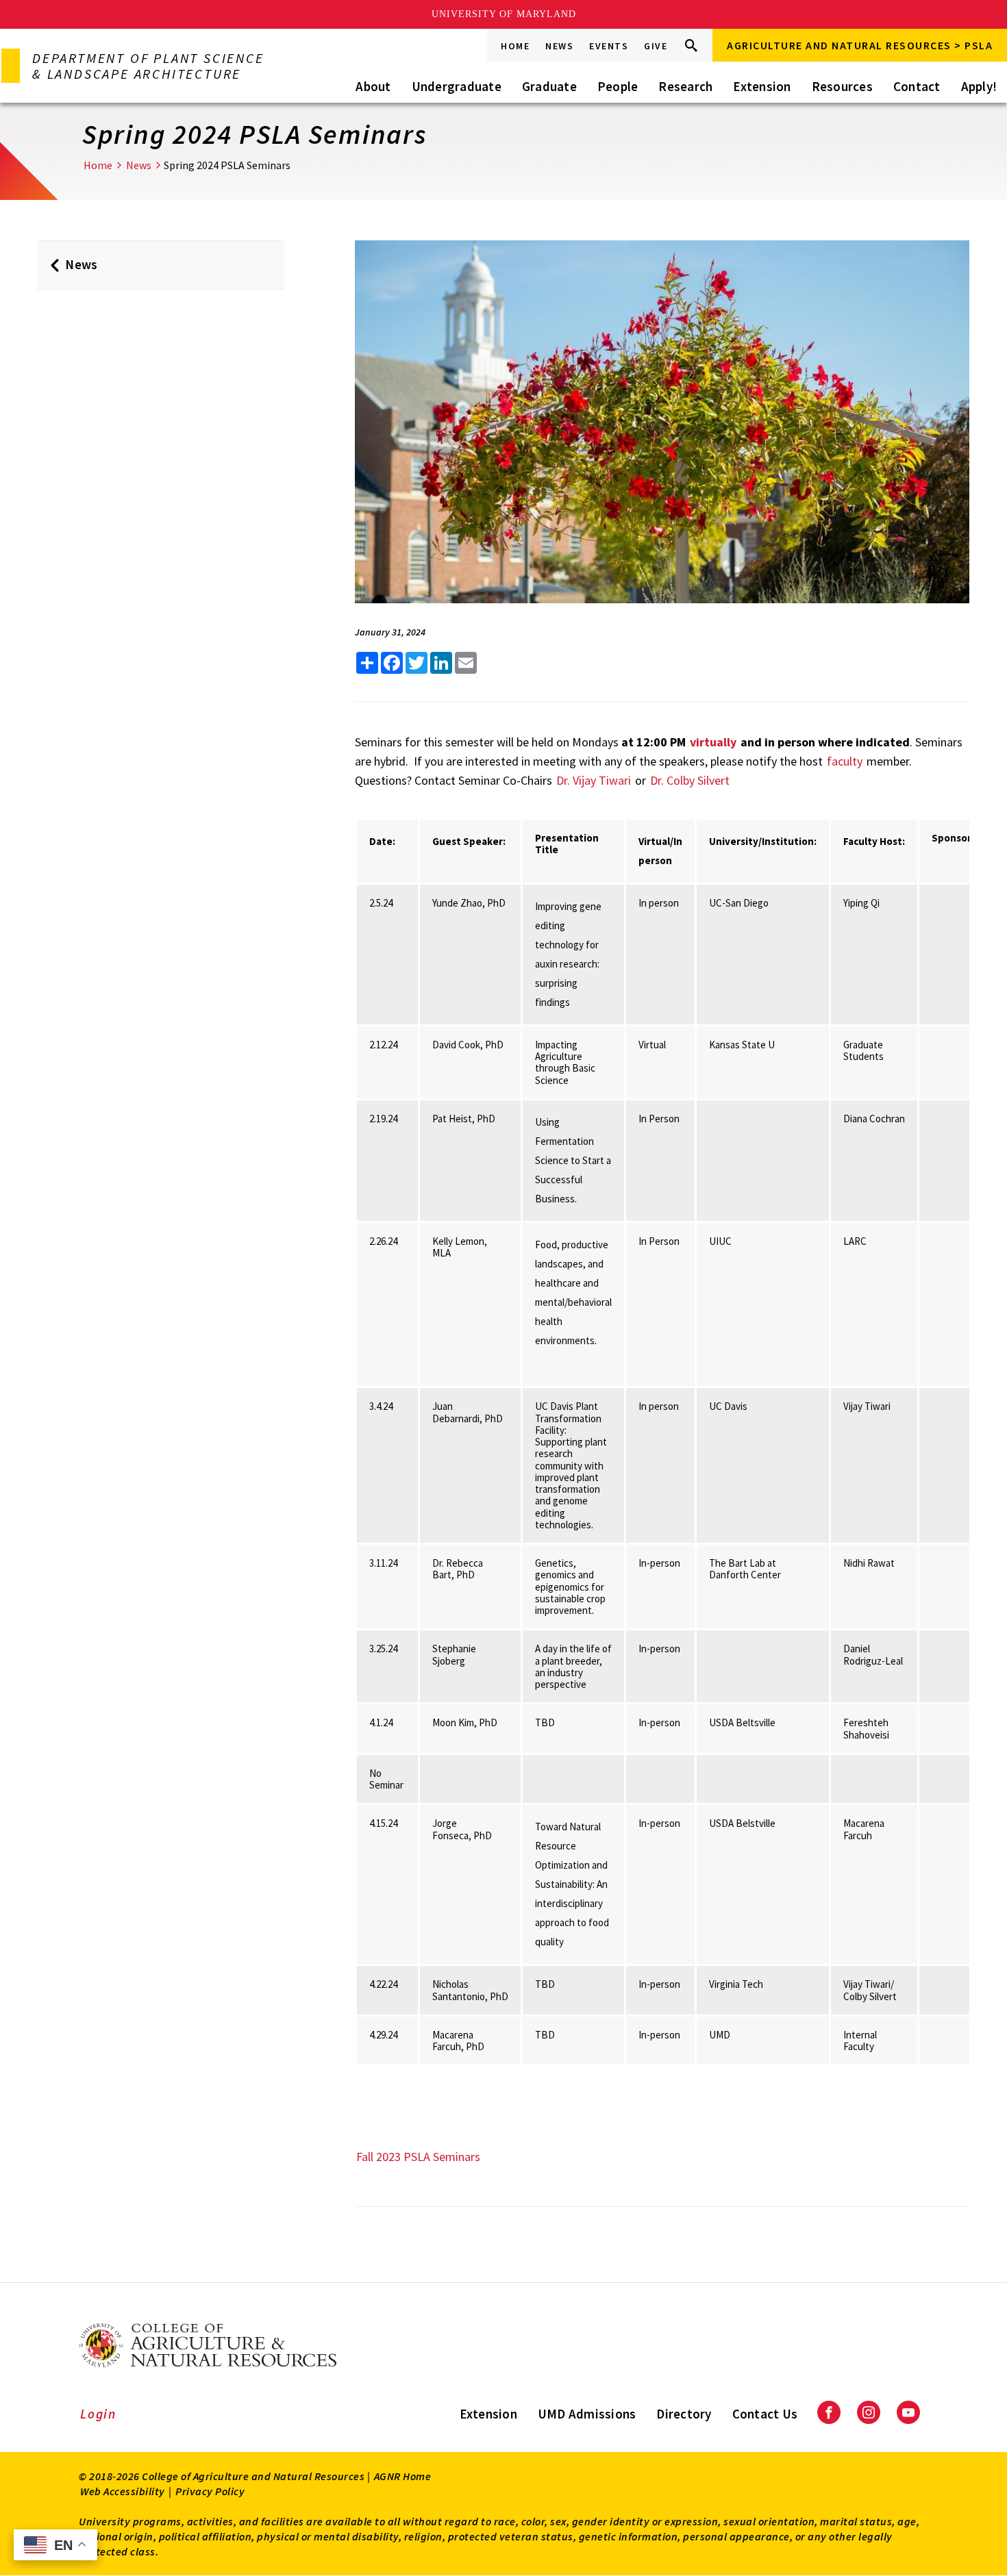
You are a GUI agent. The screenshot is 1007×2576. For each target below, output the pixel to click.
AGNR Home (403, 2476)
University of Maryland (504, 14)
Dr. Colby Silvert (690, 780)
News (559, 46)
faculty (845, 761)
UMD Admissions (587, 2414)
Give (656, 46)
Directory (684, 2414)
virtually (713, 742)
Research (685, 86)
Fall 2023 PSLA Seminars (418, 2157)
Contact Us (765, 2414)
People (618, 86)
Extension (762, 86)
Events (609, 46)
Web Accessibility (123, 2491)
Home (515, 46)
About (373, 86)
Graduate (549, 86)
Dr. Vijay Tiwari (595, 780)
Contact (917, 86)
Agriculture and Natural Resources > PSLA (860, 45)
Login (98, 2414)
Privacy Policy (210, 2491)
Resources (842, 86)
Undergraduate (457, 86)
